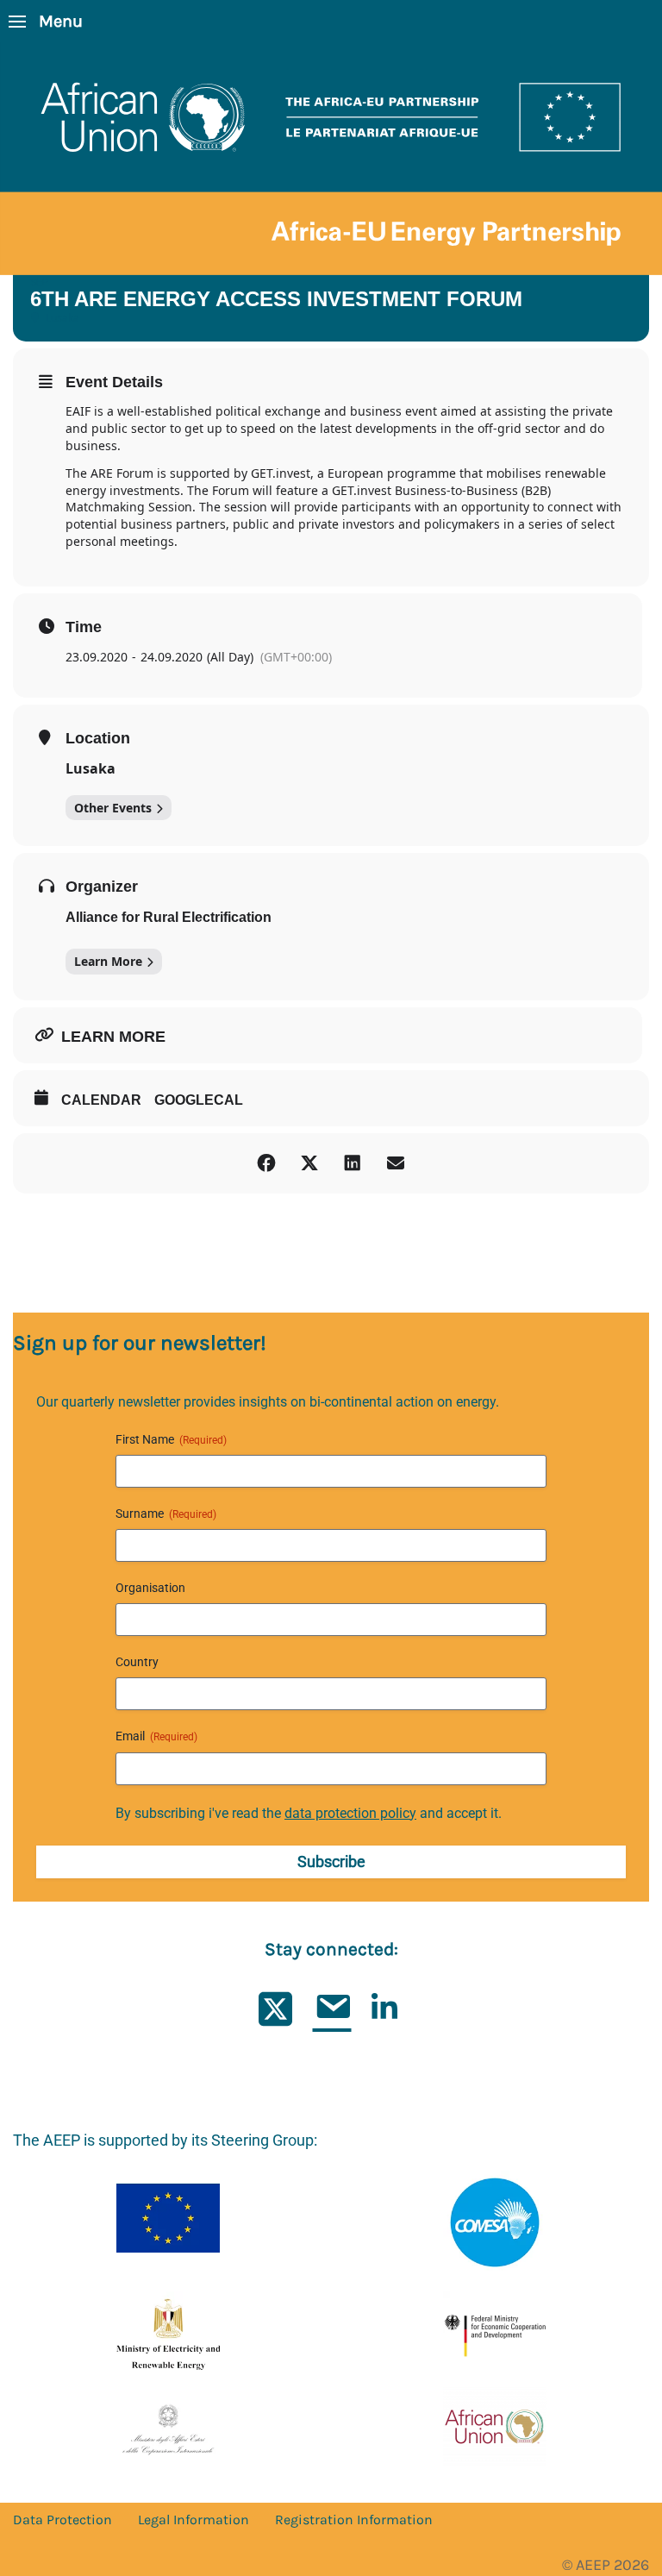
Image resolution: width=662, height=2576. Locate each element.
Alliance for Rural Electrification (169, 917)
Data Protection (62, 2520)
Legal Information (194, 2520)
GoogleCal (199, 1100)
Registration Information (354, 2520)
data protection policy (350, 1813)
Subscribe (331, 1861)
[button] (46, 22)
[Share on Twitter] (309, 1163)
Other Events (113, 808)
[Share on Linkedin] (353, 1163)
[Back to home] (331, 159)
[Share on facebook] (266, 1163)
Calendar (101, 1100)
